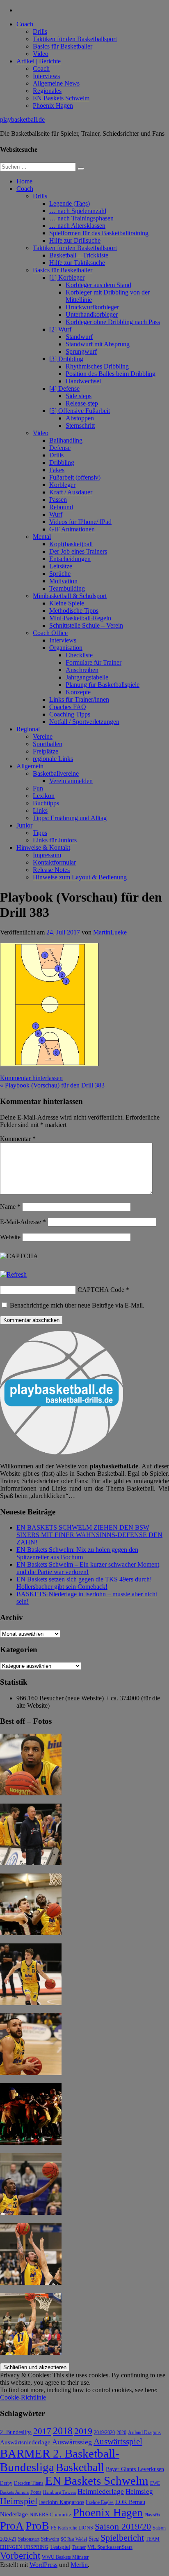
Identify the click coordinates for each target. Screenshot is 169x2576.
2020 (121, 2433)
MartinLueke (110, 932)
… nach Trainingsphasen (81, 218)
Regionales (47, 91)
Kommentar (18, 1139)
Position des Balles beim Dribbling (111, 374)
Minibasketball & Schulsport (70, 596)
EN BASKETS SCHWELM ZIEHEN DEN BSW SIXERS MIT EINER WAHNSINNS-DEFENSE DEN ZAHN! (89, 1535)
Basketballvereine (56, 773)
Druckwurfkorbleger (92, 307)
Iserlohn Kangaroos (62, 2502)
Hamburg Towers (59, 2492)
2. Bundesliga (16, 2432)
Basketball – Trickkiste (79, 255)
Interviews (46, 76)
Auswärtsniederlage (25, 2442)
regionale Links (53, 759)
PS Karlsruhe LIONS (72, 2528)
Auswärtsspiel (118, 2442)
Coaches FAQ (68, 707)
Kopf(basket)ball (71, 544)
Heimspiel (19, 2501)
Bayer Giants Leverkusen (135, 2469)
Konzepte (78, 692)
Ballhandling (66, 440)
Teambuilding (67, 588)
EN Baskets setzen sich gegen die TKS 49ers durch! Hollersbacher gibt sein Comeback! (84, 1583)
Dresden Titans (29, 2483)
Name (10, 1207)
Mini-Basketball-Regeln (80, 618)
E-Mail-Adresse (23, 1222)
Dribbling (62, 463)
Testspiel (60, 2547)
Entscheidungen (70, 559)
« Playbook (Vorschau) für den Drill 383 (52, 1085)
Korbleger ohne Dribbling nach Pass (113, 322)
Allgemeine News (56, 83)
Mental (42, 537)
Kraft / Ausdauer (71, 492)
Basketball (80, 2467)
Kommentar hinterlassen (31, 1078)
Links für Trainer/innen (79, 699)
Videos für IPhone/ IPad (80, 522)
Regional (28, 729)
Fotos (36, 2492)
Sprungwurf (81, 351)
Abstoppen (80, 418)
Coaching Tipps (70, 714)
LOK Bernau (130, 2502)
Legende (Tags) (70, 203)
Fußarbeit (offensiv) (75, 477)
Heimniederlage (101, 2491)
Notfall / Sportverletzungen (84, 722)
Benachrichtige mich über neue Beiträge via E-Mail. (77, 1305)
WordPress (43, 2565)
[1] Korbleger (67, 277)
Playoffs (152, 2515)
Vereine (43, 736)
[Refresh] (13, 1274)
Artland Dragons (144, 2433)
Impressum (47, 855)
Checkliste (79, 655)
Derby (6, 2483)
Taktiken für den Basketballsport (75, 39)
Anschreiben (82, 670)
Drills (40, 31)
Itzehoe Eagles (100, 2503)
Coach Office (50, 633)
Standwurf (79, 337)
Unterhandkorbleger (92, 314)
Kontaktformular (54, 862)
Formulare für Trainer (94, 662)
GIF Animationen (72, 529)
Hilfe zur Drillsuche (75, 240)
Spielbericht (122, 2538)
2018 (63, 2431)
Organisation (66, 648)
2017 (42, 2431)
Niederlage (14, 2514)
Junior (24, 825)
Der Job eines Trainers (78, 551)
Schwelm (50, 2539)
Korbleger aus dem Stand (98, 285)
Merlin (79, 2565)
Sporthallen (48, 744)
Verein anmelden (71, 781)
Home (24, 181)
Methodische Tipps (74, 611)
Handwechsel (83, 381)
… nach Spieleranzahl (78, 211)
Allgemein (30, 766)
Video (41, 54)
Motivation (63, 581)
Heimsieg (139, 2491)
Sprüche (60, 574)
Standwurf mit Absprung (98, 344)
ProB (37, 2526)
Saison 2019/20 (123, 2527)
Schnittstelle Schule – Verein (86, 625)
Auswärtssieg (72, 2442)
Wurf (56, 514)
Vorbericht (20, 2556)
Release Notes (51, 870)
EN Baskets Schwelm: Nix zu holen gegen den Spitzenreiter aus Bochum (77, 1553)
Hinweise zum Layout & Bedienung (80, 877)
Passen (58, 500)
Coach (25, 24)
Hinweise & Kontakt (43, 847)
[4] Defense (64, 388)
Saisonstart (29, 2539)
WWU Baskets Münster (65, 2557)
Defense (60, 448)
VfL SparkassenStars (110, 2547)
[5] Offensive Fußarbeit (80, 411)
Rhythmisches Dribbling (97, 366)
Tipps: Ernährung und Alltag (70, 818)
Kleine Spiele (67, 603)
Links (40, 810)
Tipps (40, 833)
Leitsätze (61, 566)
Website (10, 1237)
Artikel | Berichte (39, 61)
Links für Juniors (55, 840)
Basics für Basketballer (63, 46)
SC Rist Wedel (74, 2539)
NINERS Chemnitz (50, 2515)
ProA (12, 2526)
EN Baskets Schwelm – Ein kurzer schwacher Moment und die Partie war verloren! (88, 1568)
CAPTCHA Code (101, 1290)
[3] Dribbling (66, 359)
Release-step (82, 403)
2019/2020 (104, 2433)
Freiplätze (46, 751)
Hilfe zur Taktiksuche (77, 263)
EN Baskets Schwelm (61, 98)
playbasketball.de (22, 119)
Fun (38, 788)
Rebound (61, 507)
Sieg (94, 2539)
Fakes (57, 470)
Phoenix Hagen (53, 105)
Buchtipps (46, 803)
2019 (83, 2431)
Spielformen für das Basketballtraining (99, 233)
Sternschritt (80, 425)
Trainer (79, 2547)
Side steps (79, 396)
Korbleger (62, 485)
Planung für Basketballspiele (103, 685)
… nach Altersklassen (77, 226)
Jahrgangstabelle (87, 677)
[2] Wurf (60, 329)
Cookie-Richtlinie (23, 2397)
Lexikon (44, 796)
